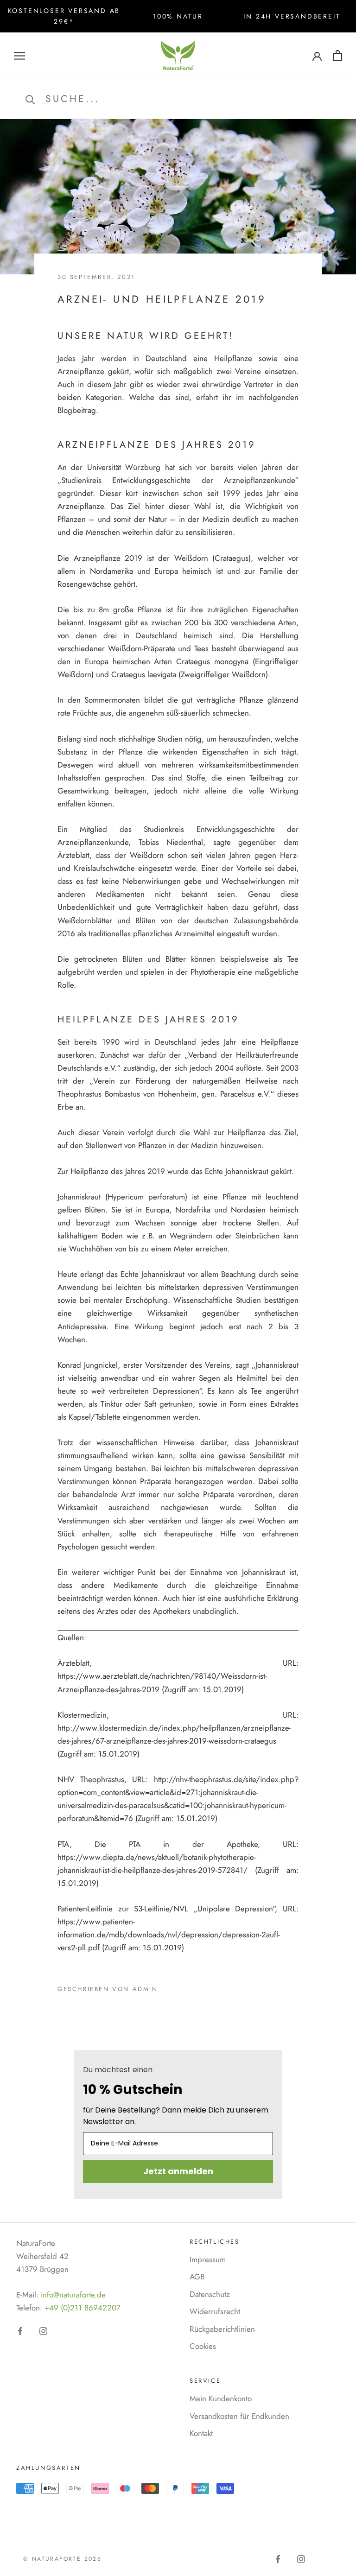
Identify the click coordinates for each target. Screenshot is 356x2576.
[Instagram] (43, 2330)
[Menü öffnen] (19, 55)
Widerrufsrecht (215, 2311)
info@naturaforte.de (73, 2295)
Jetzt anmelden (178, 2171)
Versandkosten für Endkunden (239, 2416)
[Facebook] (20, 2330)
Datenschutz (210, 2294)
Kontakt (201, 2433)
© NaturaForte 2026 (62, 2559)
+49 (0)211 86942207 (83, 2308)
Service (205, 2381)
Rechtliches (215, 2242)
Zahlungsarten (48, 2468)
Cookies (203, 2346)
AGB (197, 2277)
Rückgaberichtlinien (222, 2329)
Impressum (208, 2259)
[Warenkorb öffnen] (338, 55)
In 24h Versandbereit (292, 16)
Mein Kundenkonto (221, 2398)
